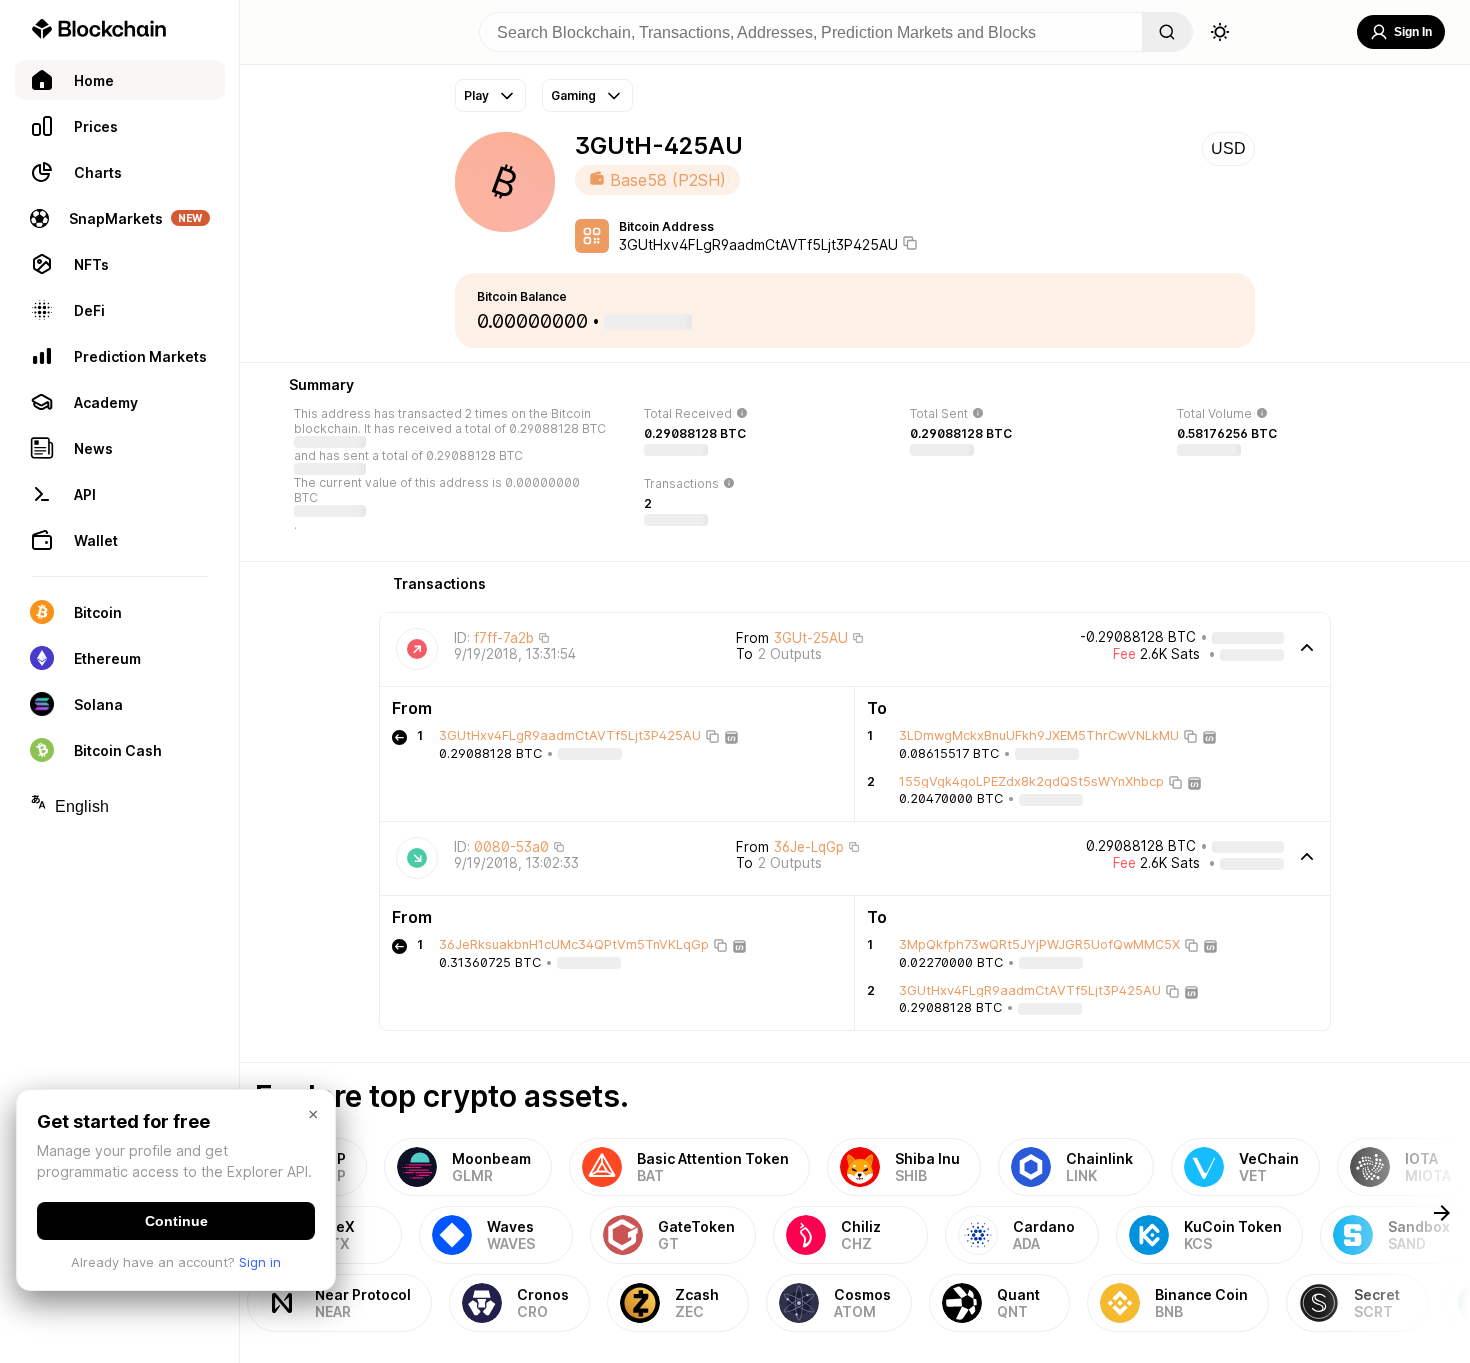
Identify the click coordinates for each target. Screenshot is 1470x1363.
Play (476, 95)
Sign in (260, 1262)
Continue (176, 1221)
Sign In (1413, 32)
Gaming (573, 95)
